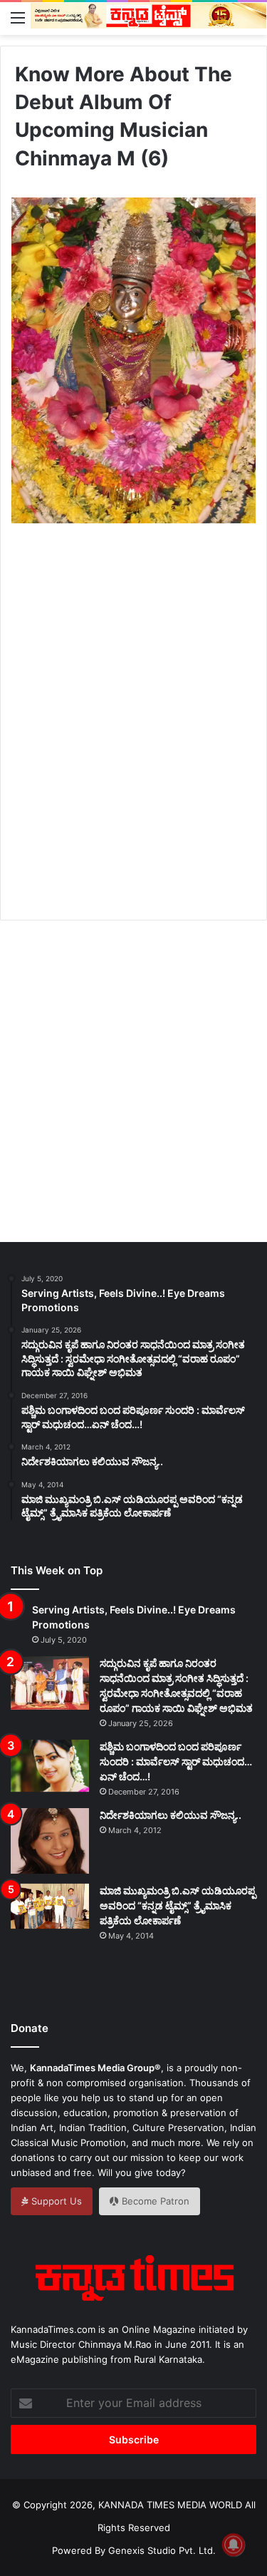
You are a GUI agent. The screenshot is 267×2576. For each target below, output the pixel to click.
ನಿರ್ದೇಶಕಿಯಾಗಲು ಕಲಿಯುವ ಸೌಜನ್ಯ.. (171, 1815)
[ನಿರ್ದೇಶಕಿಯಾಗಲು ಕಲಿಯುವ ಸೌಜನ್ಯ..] (50, 1841)
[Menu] (18, 17)
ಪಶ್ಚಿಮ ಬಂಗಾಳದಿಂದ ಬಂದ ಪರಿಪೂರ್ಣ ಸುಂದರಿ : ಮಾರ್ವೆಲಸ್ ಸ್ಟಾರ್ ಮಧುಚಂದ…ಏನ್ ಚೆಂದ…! (176, 1761)
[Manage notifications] (234, 2545)
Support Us (55, 2201)
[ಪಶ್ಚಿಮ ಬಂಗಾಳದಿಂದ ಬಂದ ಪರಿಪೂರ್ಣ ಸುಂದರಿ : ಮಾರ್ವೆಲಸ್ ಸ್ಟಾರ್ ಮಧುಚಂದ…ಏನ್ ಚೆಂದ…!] (50, 1766)
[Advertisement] (133, 738)
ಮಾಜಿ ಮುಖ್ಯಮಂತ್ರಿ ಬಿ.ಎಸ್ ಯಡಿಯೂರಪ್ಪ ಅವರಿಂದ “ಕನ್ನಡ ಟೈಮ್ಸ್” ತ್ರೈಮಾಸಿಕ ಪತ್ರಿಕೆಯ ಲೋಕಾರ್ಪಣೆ (178, 1905)
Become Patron (154, 2201)
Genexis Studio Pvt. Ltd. (162, 2550)
